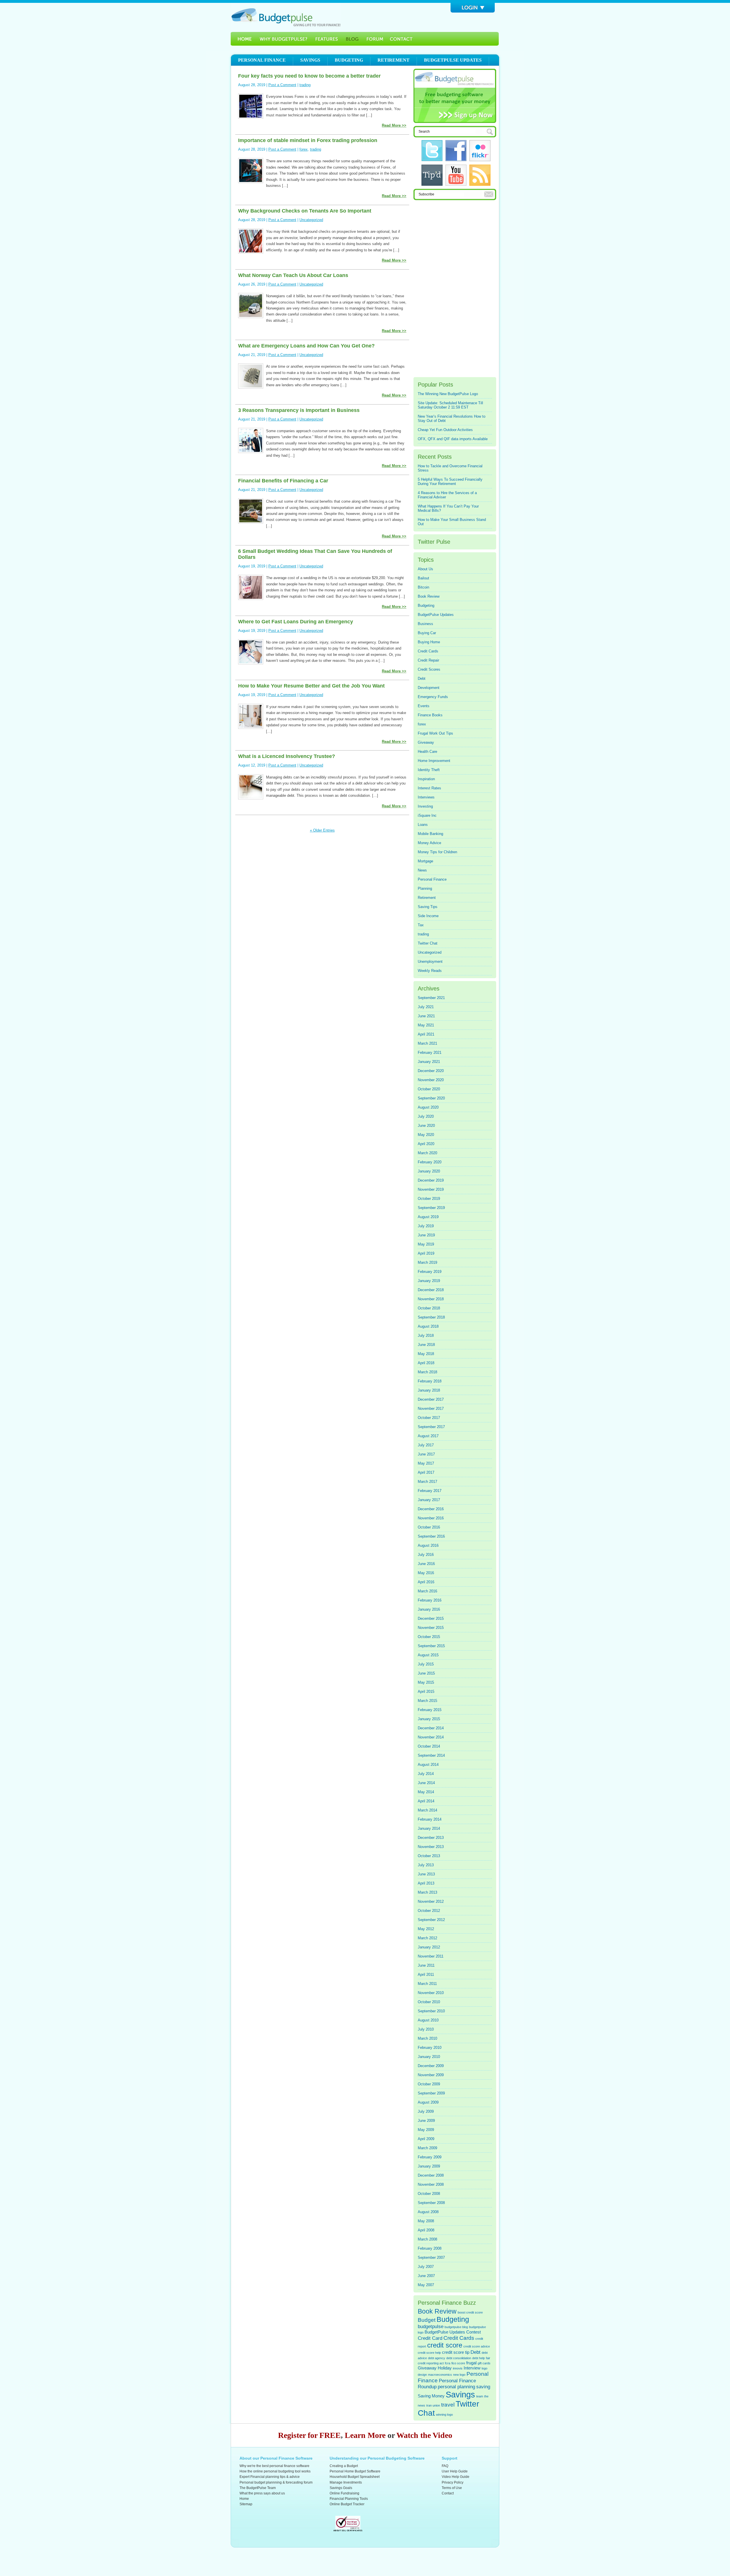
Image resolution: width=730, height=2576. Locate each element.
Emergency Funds (433, 697)
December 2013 (431, 1838)
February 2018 (430, 1381)
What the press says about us (262, 2493)
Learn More (365, 2435)
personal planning (456, 2387)
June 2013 (426, 1874)
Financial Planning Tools (349, 2499)
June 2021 (426, 1016)
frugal (471, 2363)
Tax (421, 925)
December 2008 (431, 2175)
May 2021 (426, 1025)
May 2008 (426, 2221)
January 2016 (429, 1609)
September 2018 (431, 1317)
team (480, 2396)
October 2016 (429, 1527)
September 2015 (431, 1646)
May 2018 (426, 1354)
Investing (425, 806)
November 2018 (431, 1299)
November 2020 (431, 1080)
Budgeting (349, 60)
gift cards (484, 2363)
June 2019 (426, 1235)
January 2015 (429, 1719)
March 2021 (427, 1043)
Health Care (427, 752)
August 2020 (428, 1107)
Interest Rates (429, 788)
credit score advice (477, 2346)
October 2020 (429, 1089)
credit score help (429, 2353)
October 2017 (429, 1418)
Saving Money (431, 2396)
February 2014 (430, 1819)
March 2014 (427, 1810)
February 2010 (430, 2048)
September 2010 (431, 2011)
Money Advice (429, 843)
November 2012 (431, 1901)
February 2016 (430, 1600)
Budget (427, 2320)
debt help (478, 2358)
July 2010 (426, 2029)
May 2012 (426, 1929)
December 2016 (431, 1509)
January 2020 (429, 1171)
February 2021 (430, 1053)
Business (425, 624)
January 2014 (429, 1828)
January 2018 (429, 1390)
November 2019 (431, 1189)
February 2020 (430, 1162)
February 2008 (430, 2248)
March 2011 (427, 1984)
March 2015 (427, 1701)
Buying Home (429, 642)
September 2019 (431, 1208)
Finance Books (430, 715)
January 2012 (429, 1947)
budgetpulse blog (456, 2327)
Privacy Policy (453, 2482)
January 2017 (429, 1500)
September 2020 (431, 1098)
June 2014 (426, 1783)
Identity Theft (429, 770)
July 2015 (426, 1664)
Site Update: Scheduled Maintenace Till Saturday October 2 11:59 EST (450, 405)
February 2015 (430, 1710)
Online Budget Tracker (347, 2504)
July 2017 (426, 1445)
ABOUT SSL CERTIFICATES (348, 2530)
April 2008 (426, 2230)
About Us (425, 569)
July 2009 (426, 2111)
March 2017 (427, 1482)
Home (243, 39)
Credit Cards (428, 651)
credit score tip (456, 2352)
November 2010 (431, 1993)
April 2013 (426, 1883)
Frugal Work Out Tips (435, 733)
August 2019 (428, 1217)
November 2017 (431, 1409)
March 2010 (427, 2038)
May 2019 (426, 1244)
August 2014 (428, 1765)
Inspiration (426, 779)
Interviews (426, 797)
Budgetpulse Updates (453, 60)
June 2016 (426, 1564)
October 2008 (429, 2194)
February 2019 (430, 1272)
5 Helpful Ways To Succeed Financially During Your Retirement (450, 482)
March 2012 (427, 1938)
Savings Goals (341, 2488)
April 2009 (426, 2139)
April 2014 (426, 1801)
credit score (445, 2345)
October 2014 (429, 1746)
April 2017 (426, 1472)
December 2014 (431, 1728)
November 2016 (431, 1518)
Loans (423, 825)
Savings (310, 60)
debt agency (437, 2358)
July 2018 (426, 1335)
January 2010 (429, 2057)
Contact (448, 2493)
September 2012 (431, 1920)
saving (483, 2387)
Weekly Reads (430, 971)
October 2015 (429, 1637)
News (422, 870)
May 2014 (426, 1792)
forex (304, 149)
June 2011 (426, 1965)
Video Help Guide (456, 2477)
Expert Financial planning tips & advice (270, 2477)
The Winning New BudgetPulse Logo (448, 394)
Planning (425, 888)
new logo (459, 2375)
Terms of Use (452, 2488)
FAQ (445, 2466)
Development (429, 688)
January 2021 (429, 1062)
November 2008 (431, 2184)
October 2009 (429, 2084)
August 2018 (428, 1326)
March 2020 (427, 1153)
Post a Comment (282, 85)
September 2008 (431, 2203)
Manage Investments (346, 2482)
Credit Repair (428, 660)
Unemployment (430, 962)
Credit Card (430, 2338)
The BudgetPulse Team (258, 2488)
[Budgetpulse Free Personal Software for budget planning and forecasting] (286, 17)
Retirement (394, 60)
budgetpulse (431, 2326)
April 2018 (426, 1363)
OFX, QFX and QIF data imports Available (453, 439)
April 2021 (426, 1034)
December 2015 (431, 1618)
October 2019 (429, 1199)
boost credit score (470, 2312)
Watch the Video (424, 2435)
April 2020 (426, 1144)
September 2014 (431, 1755)
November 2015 (431, 1628)
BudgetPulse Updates (436, 615)
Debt (422, 679)
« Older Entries (322, 830)
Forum (375, 39)
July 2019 (426, 1226)
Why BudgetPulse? (283, 39)
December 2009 (431, 2066)
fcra (448, 2363)
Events (424, 706)
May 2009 (426, 2130)
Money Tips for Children (437, 852)
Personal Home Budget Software (355, 2471)
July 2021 (426, 1007)
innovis (458, 2368)
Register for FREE (309, 2435)
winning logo (444, 2415)
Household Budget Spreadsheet (355, 2477)
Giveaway (426, 742)
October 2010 (429, 2002)
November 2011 (431, 1956)
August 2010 (428, 2020)
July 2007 (426, 2267)
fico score (458, 2363)
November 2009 (431, 2075)
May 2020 (426, 1135)
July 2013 (426, 1865)
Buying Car (427, 633)
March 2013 (427, 1892)
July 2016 (426, 1555)
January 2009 (429, 2166)
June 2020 (426, 1126)
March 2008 (427, 2239)
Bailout (423, 578)
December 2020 (431, 1071)
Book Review (429, 596)
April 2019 (426, 1253)
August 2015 (428, 1655)
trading (305, 85)
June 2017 (426, 1454)
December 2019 (431, 1180)
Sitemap (246, 2504)
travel (448, 2405)
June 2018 (426, 1345)
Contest (474, 2332)
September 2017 (431, 1427)
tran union (433, 2405)
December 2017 (431, 1399)
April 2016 (426, 1582)
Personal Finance (262, 60)
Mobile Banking (430, 834)
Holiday (445, 2368)
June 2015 (426, 1673)
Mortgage (425, 861)
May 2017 (426, 1463)
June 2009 (426, 2121)
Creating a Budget (344, 2466)
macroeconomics (440, 2375)
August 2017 (428, 1436)
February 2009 (430, 2157)
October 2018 (429, 1308)
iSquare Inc (427, 815)
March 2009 (427, 2148)
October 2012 (429, 1911)
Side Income (428, 916)
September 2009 (431, 2093)
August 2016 (428, 1545)
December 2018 (431, 1290)
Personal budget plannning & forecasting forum (276, 2482)
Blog (352, 39)
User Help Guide (455, 2471)
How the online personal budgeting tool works (275, 2471)
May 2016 (426, 1573)
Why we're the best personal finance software (274, 2466)
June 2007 (426, 2276)
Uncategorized (311, 220)
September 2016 (431, 1536)
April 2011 (426, 1975)
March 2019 (427, 1262)
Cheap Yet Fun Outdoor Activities (445, 430)
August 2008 (428, 2212)
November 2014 (431, 1737)
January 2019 (429, 1281)
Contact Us (402, 39)
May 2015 (426, 1682)
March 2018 (427, 1372)
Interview (472, 2368)
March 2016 (427, 1591)
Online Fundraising (344, 2493)
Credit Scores (429, 669)
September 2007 (431, 2257)
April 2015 (426, 1692)
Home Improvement (434, 761)
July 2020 (426, 1116)
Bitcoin (423, 587)
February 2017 (430, 1491)
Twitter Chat (428, 943)
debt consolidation (459, 2358)
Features (327, 39)
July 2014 (426, 1774)
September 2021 (431, 998)
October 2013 (429, 1856)
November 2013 (431, 1847)
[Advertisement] (455, 289)
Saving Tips (428, 907)
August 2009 (428, 2102)
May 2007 (426, 2285)
